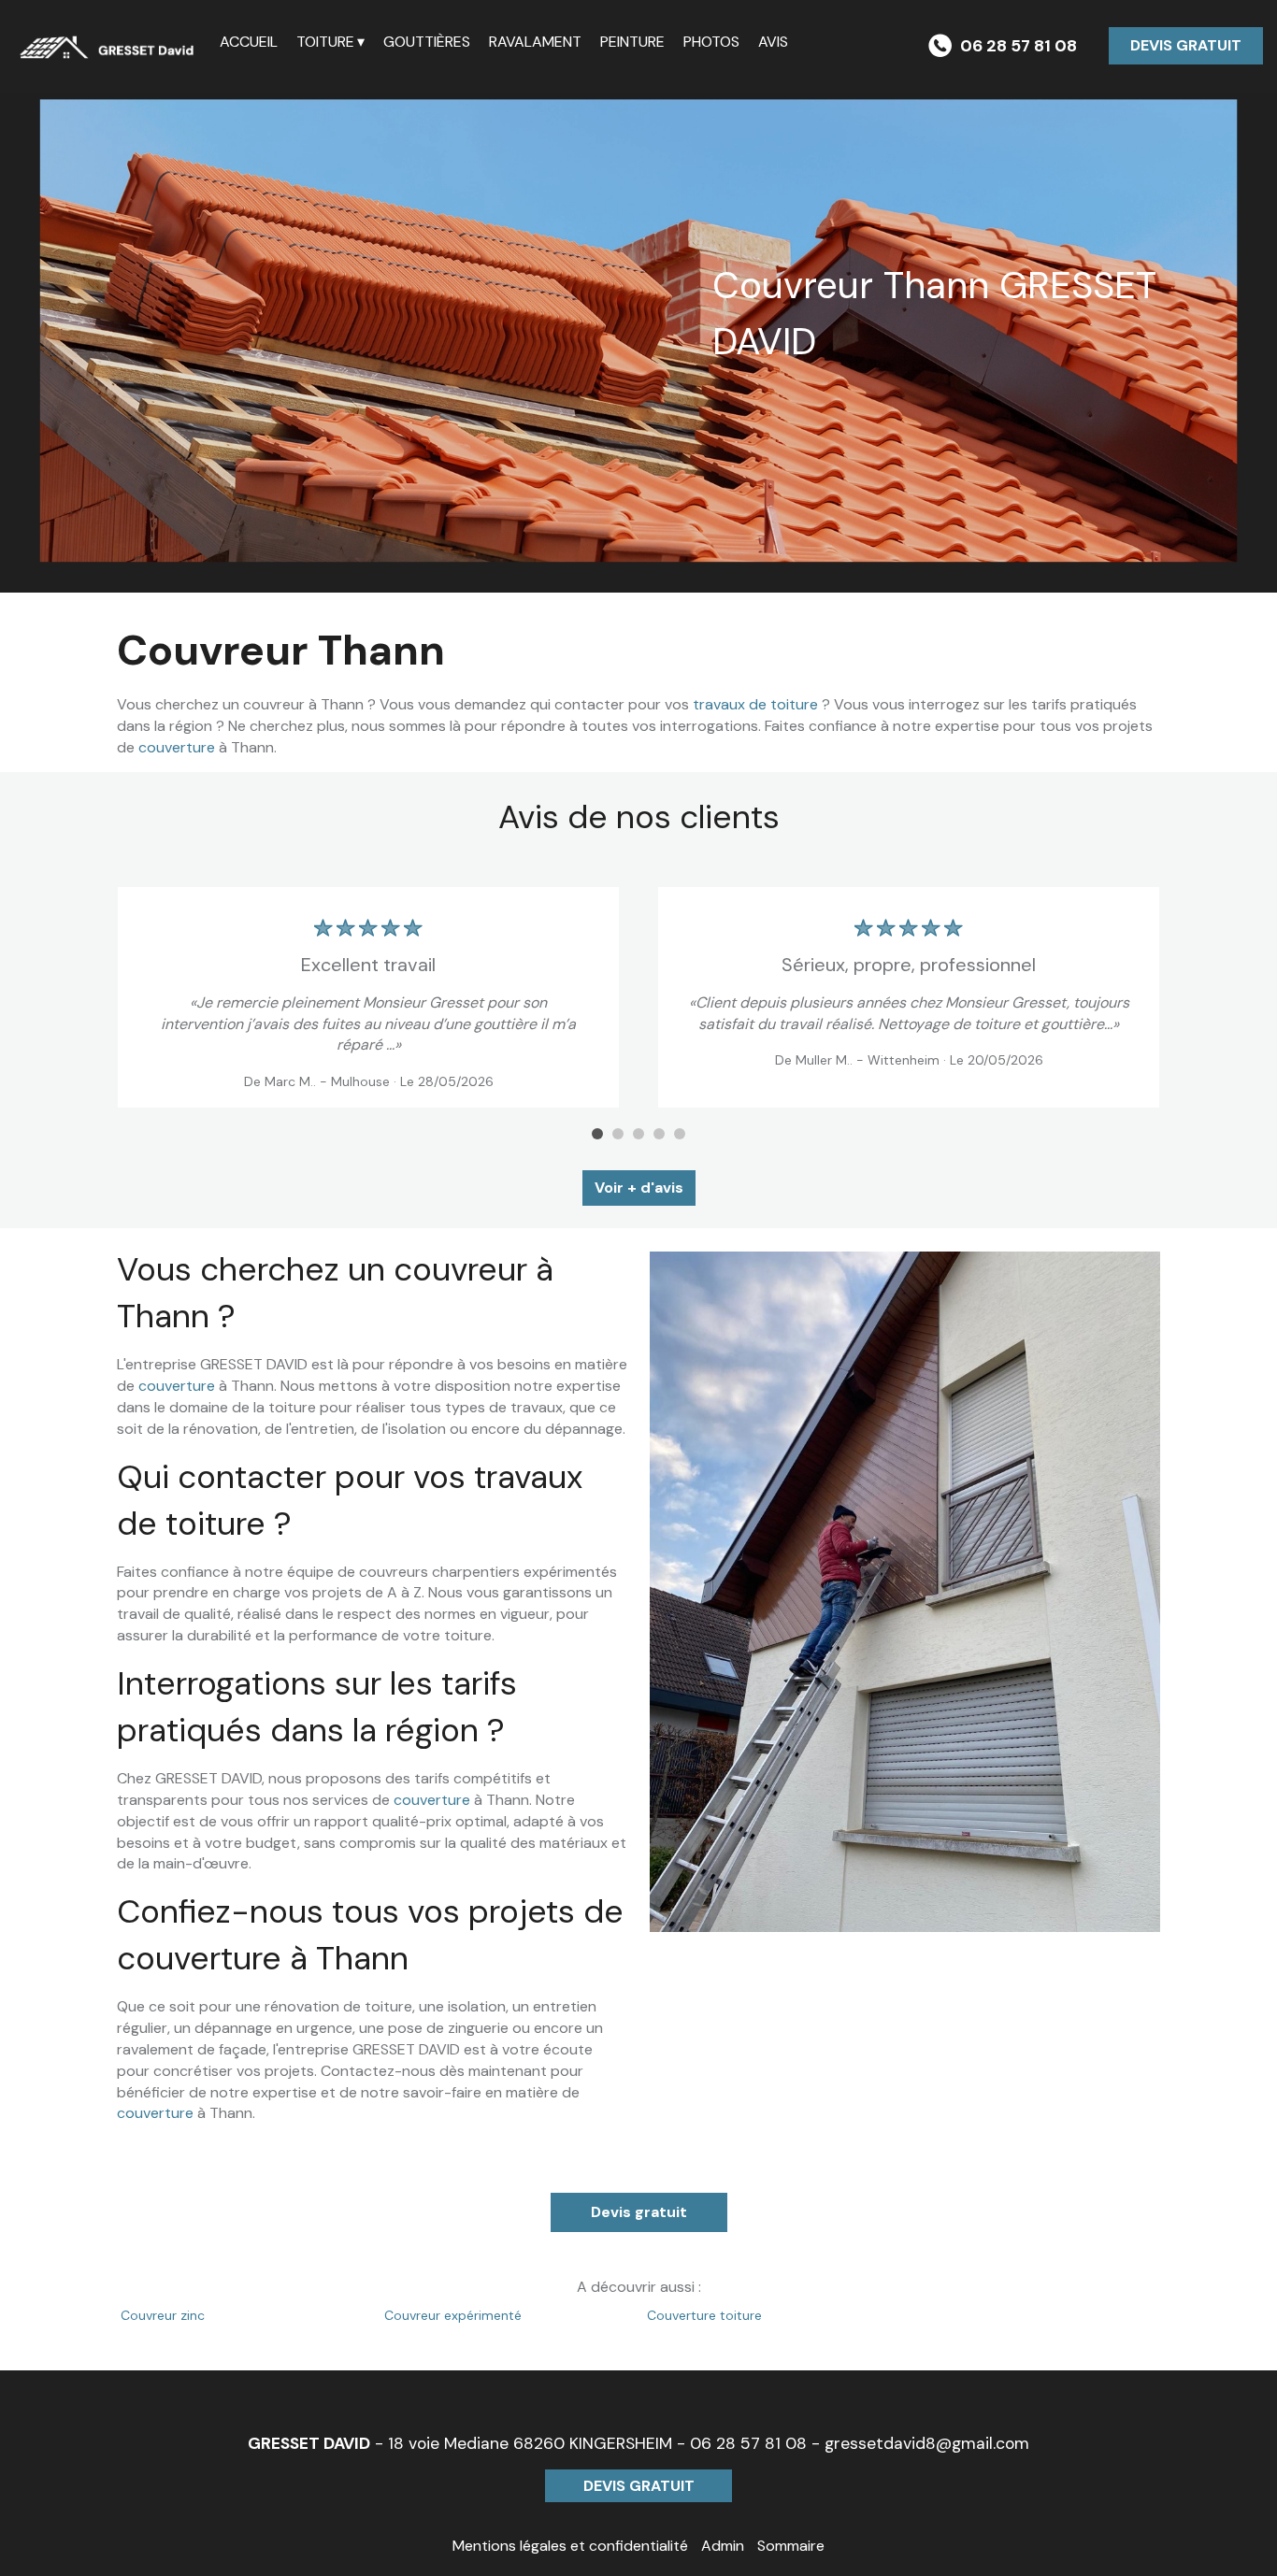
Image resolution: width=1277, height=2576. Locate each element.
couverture (177, 747)
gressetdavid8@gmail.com (927, 2443)
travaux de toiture (755, 704)
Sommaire (791, 2546)
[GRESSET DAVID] (110, 47)
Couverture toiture (704, 2315)
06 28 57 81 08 (748, 2443)
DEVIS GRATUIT (1186, 45)
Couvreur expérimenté (453, 2315)
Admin (723, 2546)
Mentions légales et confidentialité (570, 2546)
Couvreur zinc (163, 2315)
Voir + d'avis (639, 1188)
